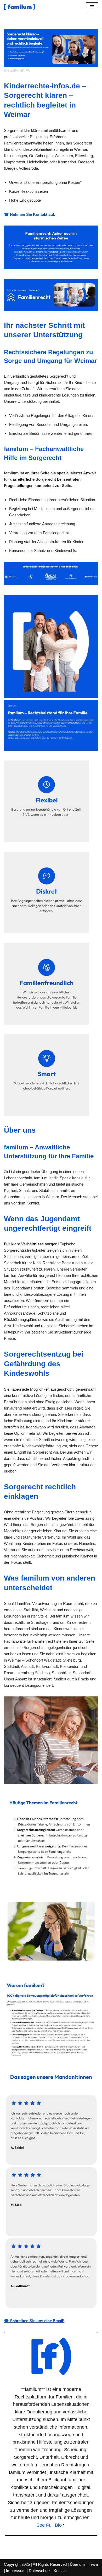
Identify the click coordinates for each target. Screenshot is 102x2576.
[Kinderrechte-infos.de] (20, 7)
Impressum (16, 2571)
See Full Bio (49, 2525)
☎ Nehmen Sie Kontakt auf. (30, 214)
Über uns (78, 2564)
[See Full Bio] (64, 2525)
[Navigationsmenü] (92, 7)
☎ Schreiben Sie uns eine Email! (34, 2321)
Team (93, 2564)
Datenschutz (40, 2571)
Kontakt (60, 2571)
